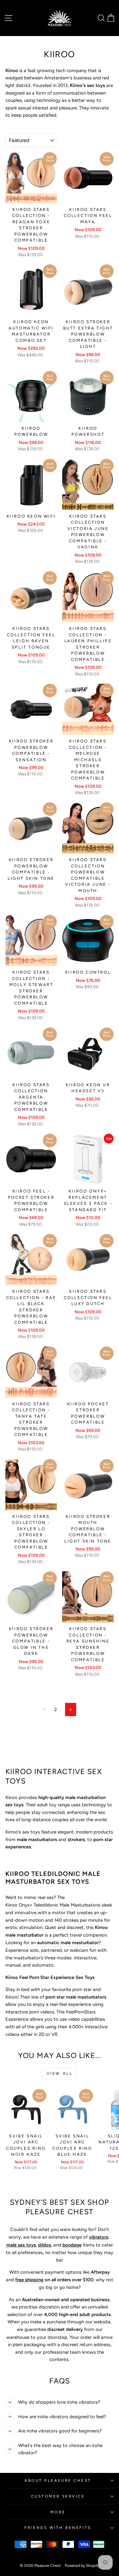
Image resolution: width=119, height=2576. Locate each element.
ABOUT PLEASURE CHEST (58, 2480)
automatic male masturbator (68, 1943)
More (58, 2512)
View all (60, 2074)
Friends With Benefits (58, 2528)
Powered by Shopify (82, 2566)
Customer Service (58, 2496)
